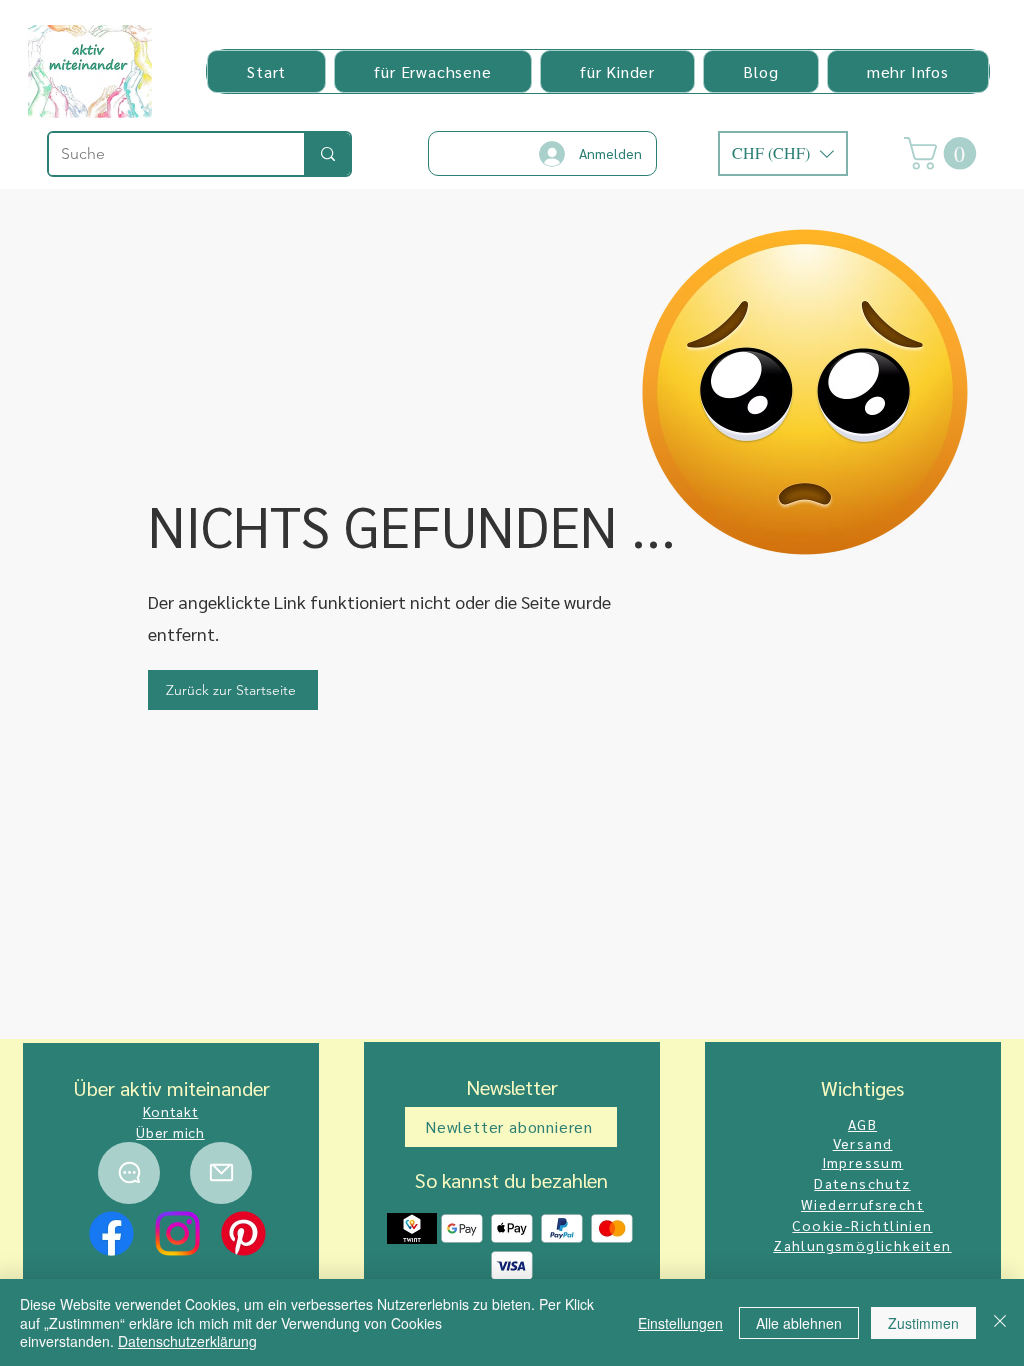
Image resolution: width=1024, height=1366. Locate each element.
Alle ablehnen (799, 1323)
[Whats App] (129, 1173)
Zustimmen (923, 1323)
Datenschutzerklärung (187, 1341)
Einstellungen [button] (680, 1323)
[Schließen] (1000, 1322)
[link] (944, 153)
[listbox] (783, 153)
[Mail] (221, 1173)
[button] (433, 71)
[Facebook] (111, 1233)
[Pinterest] (243, 1233)
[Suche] (327, 154)
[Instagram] (177, 1233)
